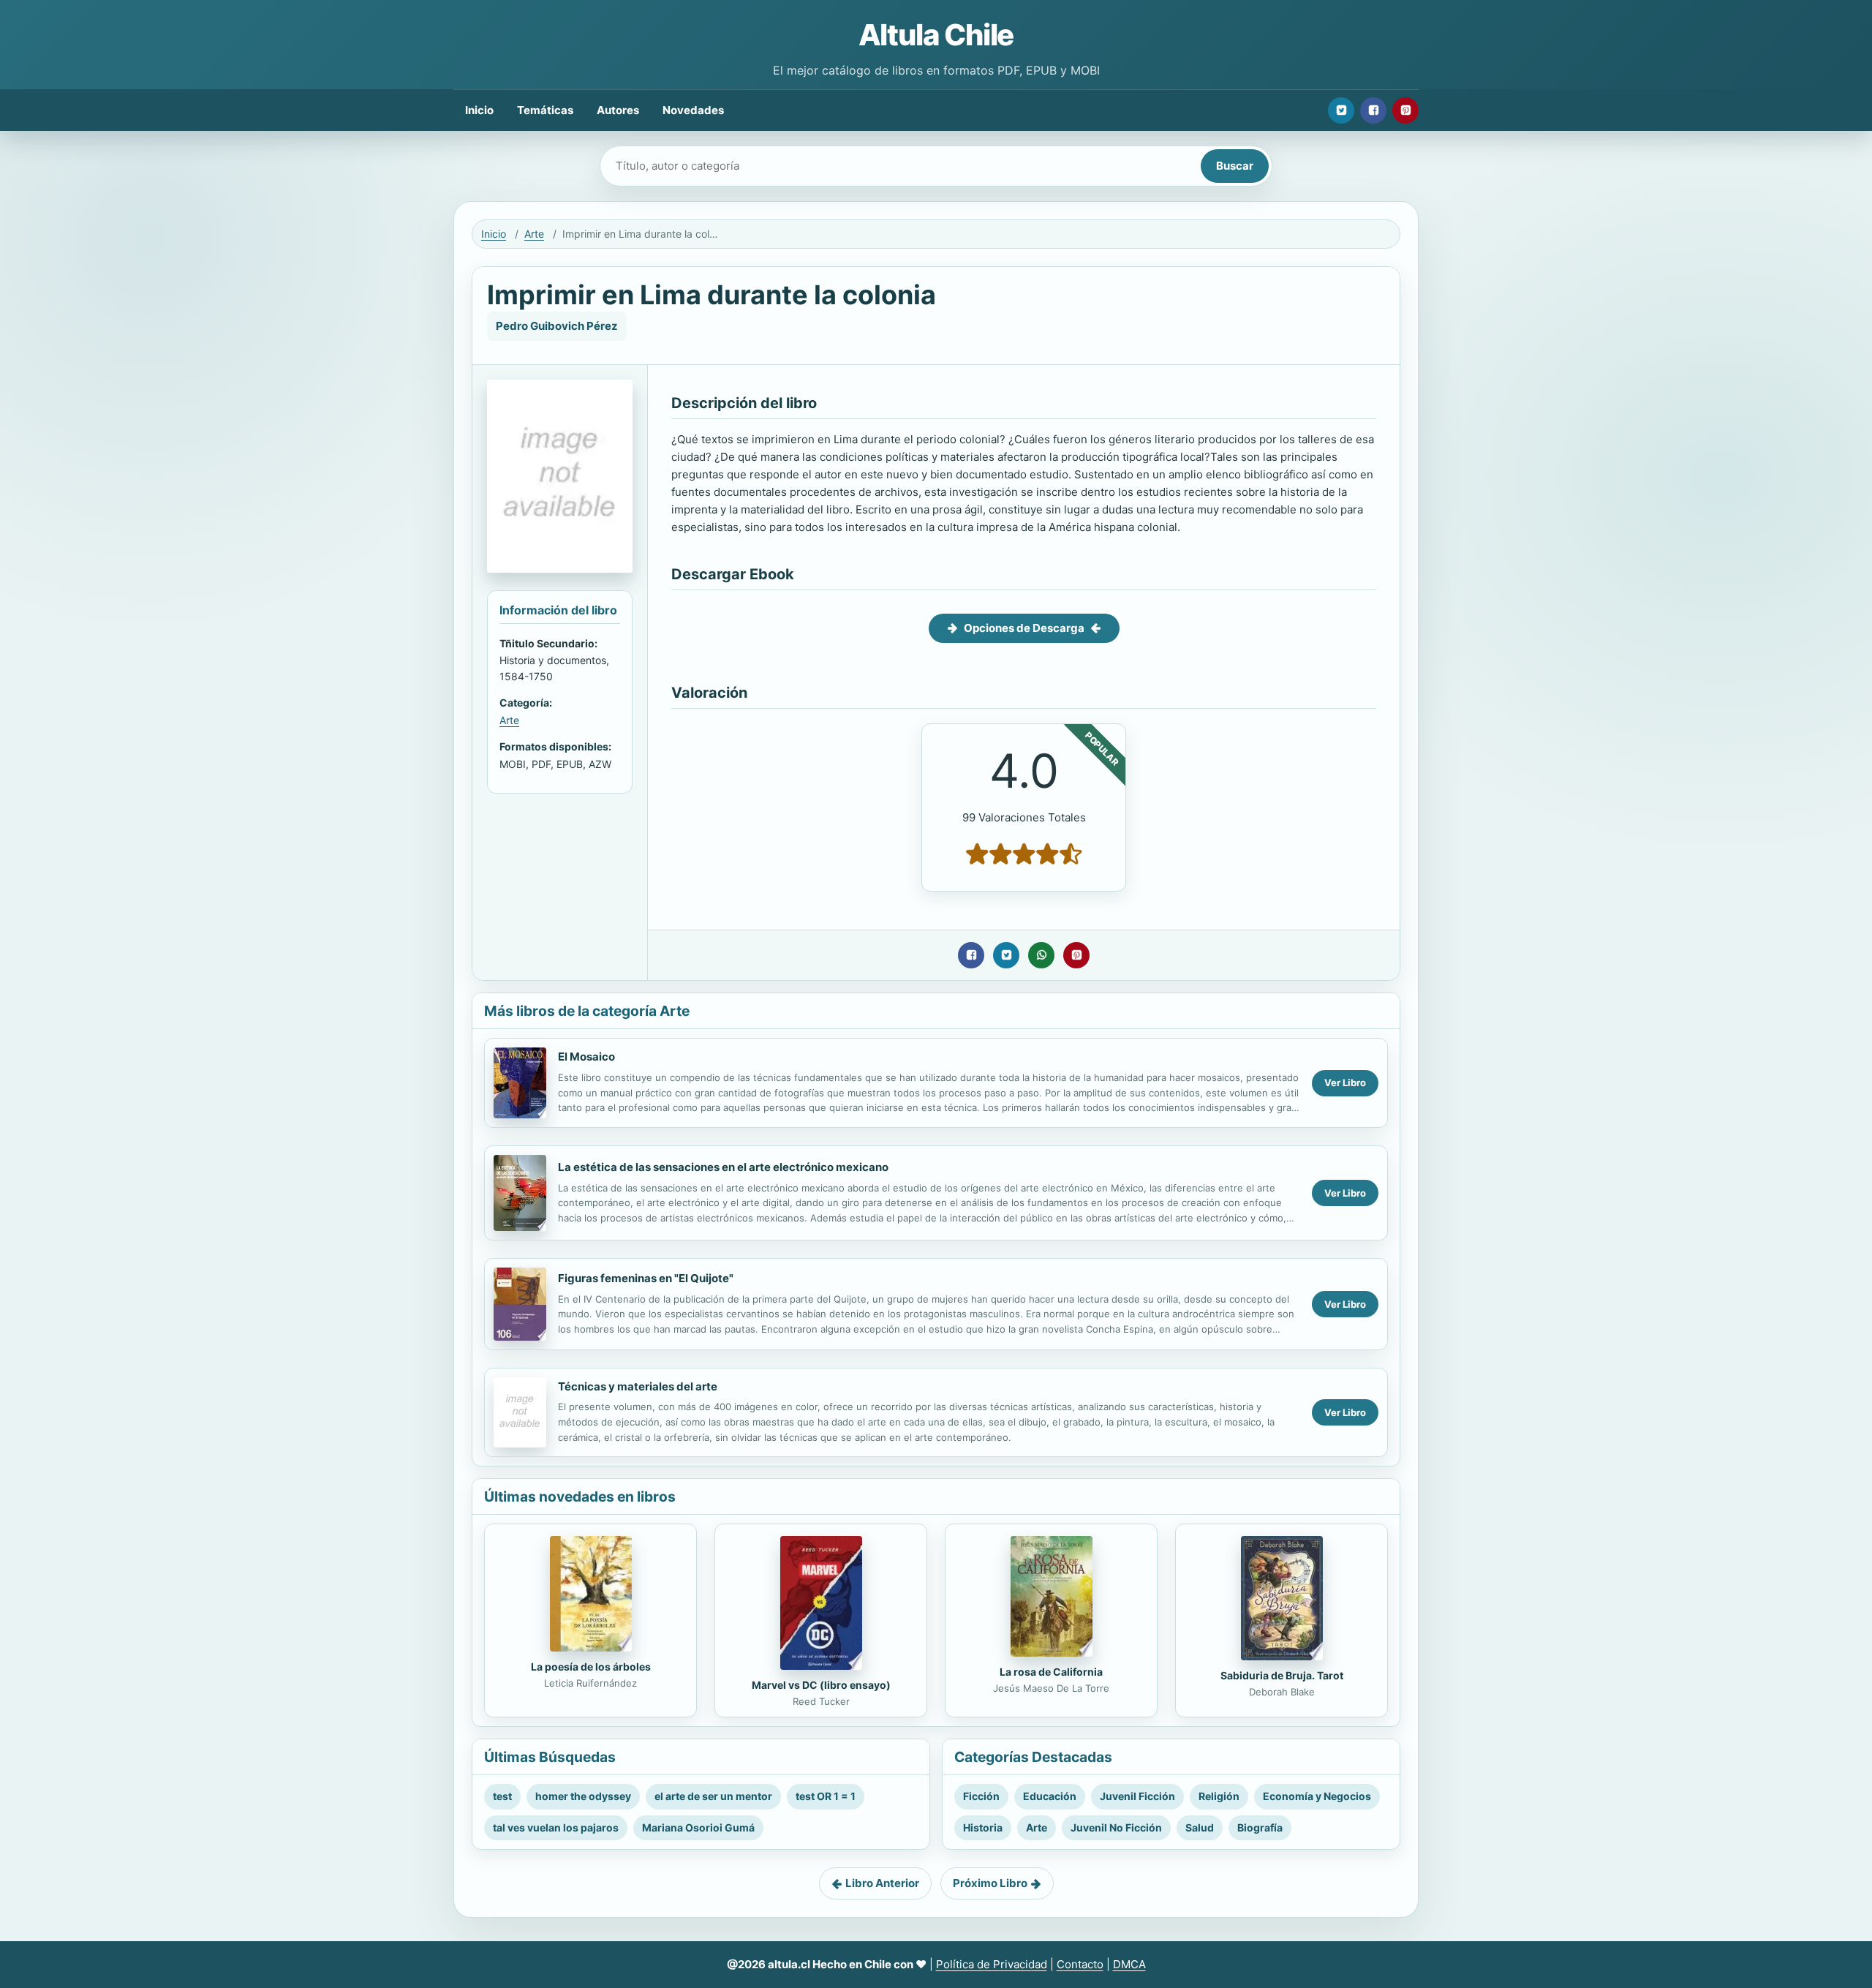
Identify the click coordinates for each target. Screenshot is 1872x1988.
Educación (1050, 1796)
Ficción (981, 1796)
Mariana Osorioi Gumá (698, 1827)
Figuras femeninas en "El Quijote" (646, 1278)
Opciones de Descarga (1024, 628)
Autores (618, 110)
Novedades (693, 110)
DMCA (1129, 1964)
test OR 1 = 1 (826, 1796)
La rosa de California (1051, 1672)
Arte (534, 234)
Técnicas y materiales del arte (638, 1386)
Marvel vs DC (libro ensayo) (821, 1685)
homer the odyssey (583, 1796)
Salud (1200, 1827)
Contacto (1080, 1964)
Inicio (479, 110)
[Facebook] (1373, 110)
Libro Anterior (882, 1883)
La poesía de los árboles (591, 1667)
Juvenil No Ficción (1116, 1827)
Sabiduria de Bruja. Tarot (1282, 1675)
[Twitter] (1341, 110)
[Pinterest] (1405, 110)
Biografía (1260, 1827)
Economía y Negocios (1317, 1796)
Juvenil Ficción (1137, 1796)
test (502, 1796)
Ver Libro (1345, 1083)
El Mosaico (586, 1057)
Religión (1219, 1796)
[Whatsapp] (1041, 955)
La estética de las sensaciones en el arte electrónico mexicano (723, 1167)
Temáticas (545, 110)
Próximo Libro (990, 1883)
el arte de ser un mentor (713, 1796)
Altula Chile (936, 35)
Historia (983, 1827)
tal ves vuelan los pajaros (556, 1827)
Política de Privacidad (992, 1964)
